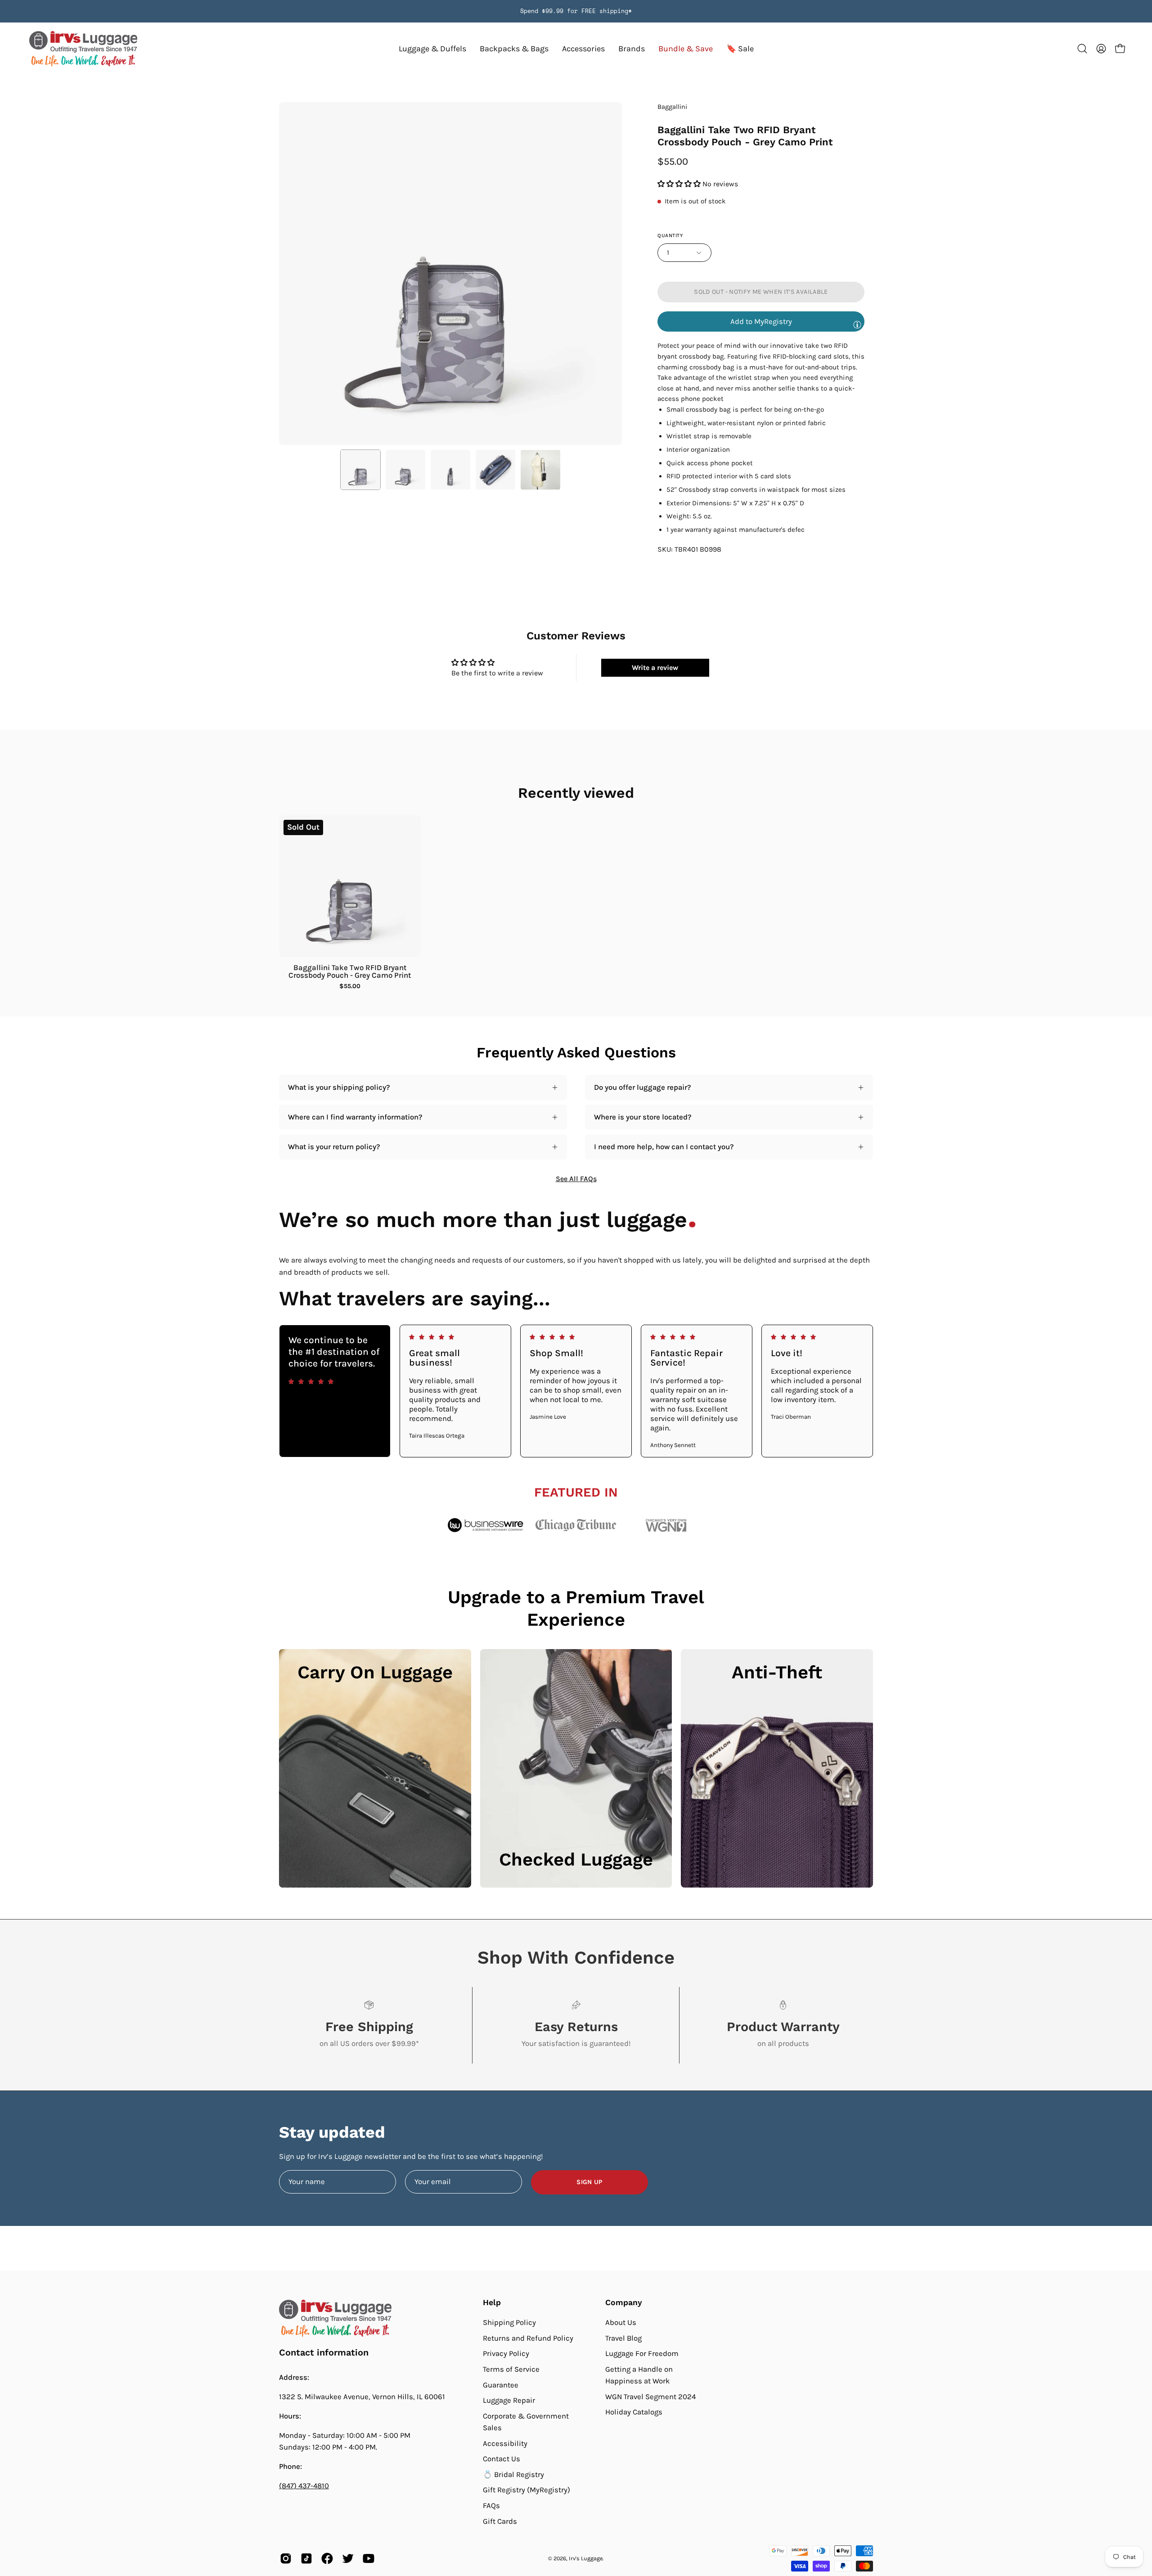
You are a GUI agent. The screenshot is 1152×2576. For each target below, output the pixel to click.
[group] (576, 11)
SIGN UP (589, 2182)
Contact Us (502, 2459)
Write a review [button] (655, 668)
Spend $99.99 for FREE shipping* (576, 11)
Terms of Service (511, 2369)
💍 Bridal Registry (513, 2475)
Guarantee (501, 2385)
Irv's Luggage (586, 2558)
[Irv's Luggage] (83, 49)
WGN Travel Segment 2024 (650, 2397)
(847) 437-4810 (304, 2486)
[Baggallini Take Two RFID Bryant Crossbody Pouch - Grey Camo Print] (360, 470)
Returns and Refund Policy (528, 2338)
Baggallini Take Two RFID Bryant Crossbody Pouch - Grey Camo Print (350, 971)
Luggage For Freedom (642, 2353)
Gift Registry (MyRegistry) (526, 2490)
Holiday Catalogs (634, 2412)
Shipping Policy (509, 2322)
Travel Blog (623, 2338)
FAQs (491, 2506)
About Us (621, 2322)
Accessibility (505, 2443)
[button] (632, 49)
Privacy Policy (506, 2353)
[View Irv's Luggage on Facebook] (327, 2558)
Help (492, 2302)
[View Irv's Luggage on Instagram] (286, 2558)
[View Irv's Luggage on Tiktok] (306, 2558)
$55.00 (350, 986)
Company (624, 2302)
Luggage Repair (509, 2400)
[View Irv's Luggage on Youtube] (369, 2558)
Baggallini (672, 107)
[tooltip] (857, 324)
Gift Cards (500, 2521)
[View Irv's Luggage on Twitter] (348, 2558)
